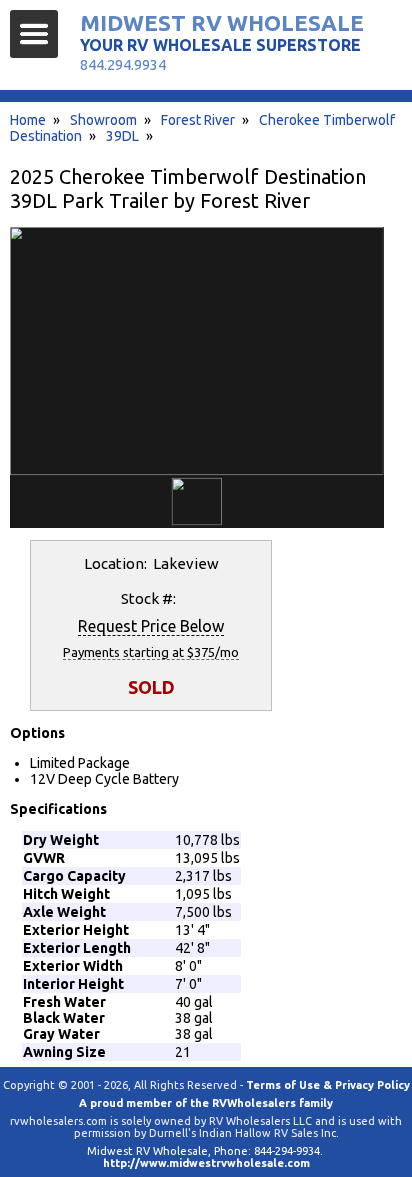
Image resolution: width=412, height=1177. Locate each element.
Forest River (198, 120)
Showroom (103, 120)
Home (28, 120)
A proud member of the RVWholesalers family (206, 1103)
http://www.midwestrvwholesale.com (206, 1163)
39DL (122, 136)
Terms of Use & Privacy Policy (328, 1085)
